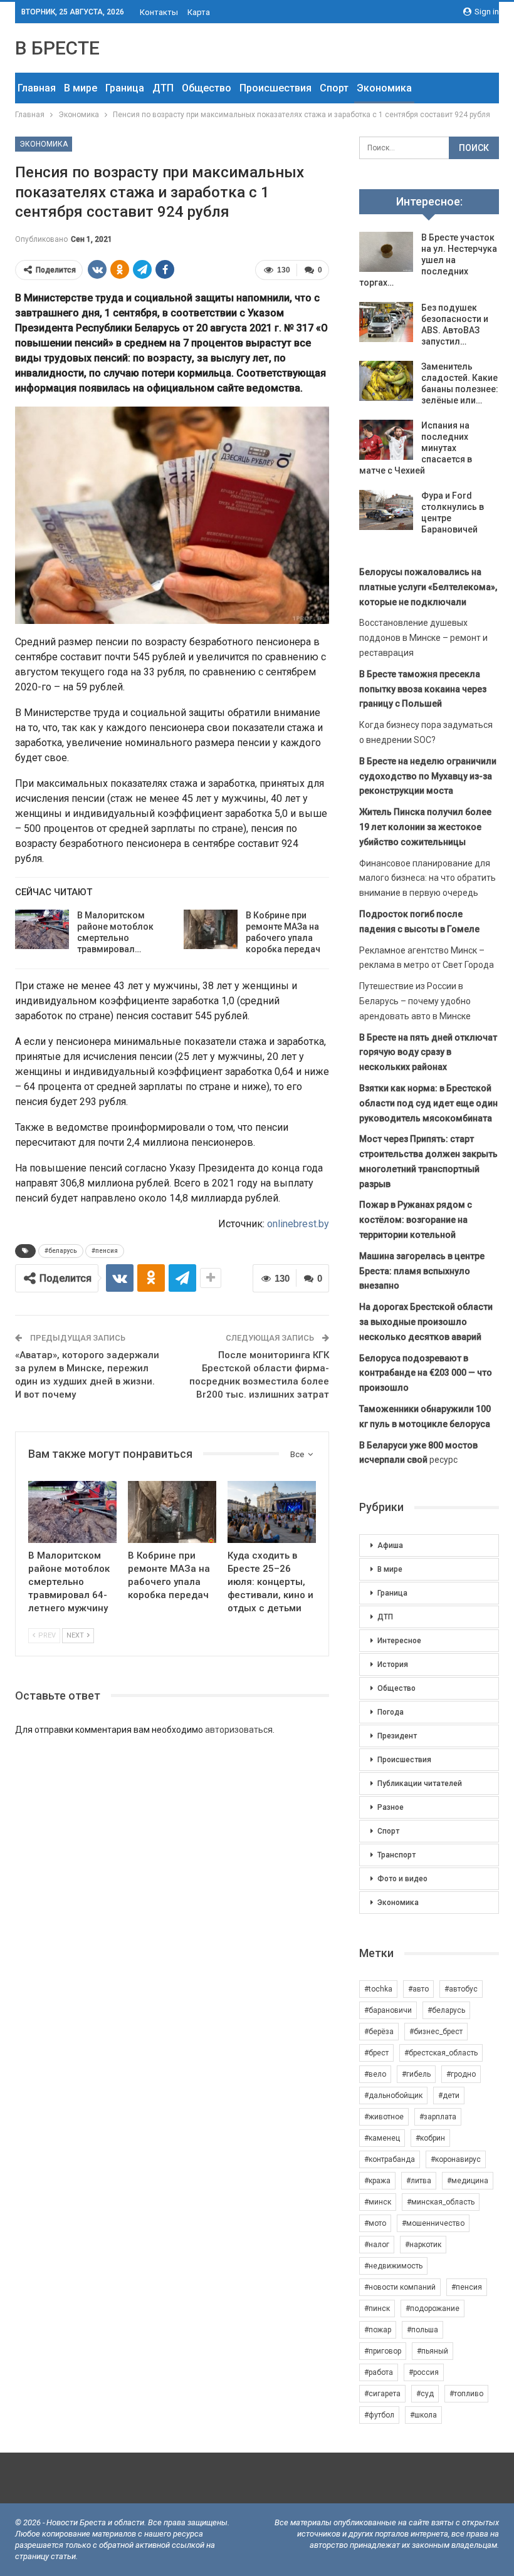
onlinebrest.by (298, 1224)
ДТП (163, 88)
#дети (449, 2096)
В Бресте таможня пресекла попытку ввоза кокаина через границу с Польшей (423, 689)
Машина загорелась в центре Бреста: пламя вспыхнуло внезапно (422, 1271)
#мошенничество (433, 2223)
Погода (391, 1712)
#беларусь (61, 1251)
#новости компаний (400, 2287)
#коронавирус (456, 2159)
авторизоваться (239, 1730)
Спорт (334, 88)
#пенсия (105, 1251)
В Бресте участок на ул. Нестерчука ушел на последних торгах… (428, 260)
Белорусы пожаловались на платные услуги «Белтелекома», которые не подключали (428, 587)
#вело (375, 2074)
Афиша (390, 1545)
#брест (376, 2053)
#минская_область (441, 2202)
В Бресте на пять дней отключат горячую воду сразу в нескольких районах (428, 1052)
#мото (375, 2223)
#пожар (378, 2330)
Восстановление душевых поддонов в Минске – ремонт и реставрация (423, 638)
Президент (397, 1736)
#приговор (383, 2351)
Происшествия (275, 88)
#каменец (382, 2138)
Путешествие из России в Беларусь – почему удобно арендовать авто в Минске (415, 1001)
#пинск (377, 2309)
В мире (81, 88)
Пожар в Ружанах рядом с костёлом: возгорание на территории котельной (416, 1220)
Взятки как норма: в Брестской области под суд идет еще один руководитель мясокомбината (428, 1103)
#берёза (379, 2032)
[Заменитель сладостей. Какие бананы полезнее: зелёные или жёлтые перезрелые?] (386, 381)
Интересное (399, 1641)
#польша (422, 2330)
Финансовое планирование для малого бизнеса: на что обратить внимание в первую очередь (427, 878)
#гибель (416, 2074)
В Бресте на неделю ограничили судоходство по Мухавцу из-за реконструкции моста (428, 776)
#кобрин (430, 2138)
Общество (207, 88)
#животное (384, 2117)
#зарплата (438, 2117)
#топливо (466, 2394)
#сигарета (382, 2394)
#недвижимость (393, 2266)
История (393, 1665)
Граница (125, 88)
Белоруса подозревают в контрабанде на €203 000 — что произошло (426, 1373)
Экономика (384, 88)
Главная (37, 88)
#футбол (379, 2415)
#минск (378, 2202)
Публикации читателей (420, 1784)
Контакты (159, 12)
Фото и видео (402, 1879)
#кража (377, 2181)
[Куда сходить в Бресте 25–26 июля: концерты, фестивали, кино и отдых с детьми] (272, 1512)
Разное (391, 1807)
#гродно (461, 2074)
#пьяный (433, 2351)
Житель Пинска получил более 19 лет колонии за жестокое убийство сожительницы (425, 827)
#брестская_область (441, 2053)
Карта (199, 12)
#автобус (461, 1989)
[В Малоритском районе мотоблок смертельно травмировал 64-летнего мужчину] (42, 930)
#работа (379, 2372)
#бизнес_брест (436, 2032)
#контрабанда (390, 2159)
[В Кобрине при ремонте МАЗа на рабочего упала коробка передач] (211, 930)
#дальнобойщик (393, 2096)
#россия (424, 2372)
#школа (423, 2415)
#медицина (468, 2181)
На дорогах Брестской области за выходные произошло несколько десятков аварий (426, 1322)
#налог (377, 2245)
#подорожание (433, 2309)
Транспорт (396, 1855)
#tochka (378, 1989)
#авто (418, 1989)
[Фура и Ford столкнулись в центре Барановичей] (386, 510)
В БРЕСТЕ (57, 48)
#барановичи (388, 2010)
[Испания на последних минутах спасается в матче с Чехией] (386, 440)
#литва (419, 2181)
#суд (425, 2394)
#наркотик (423, 2245)
